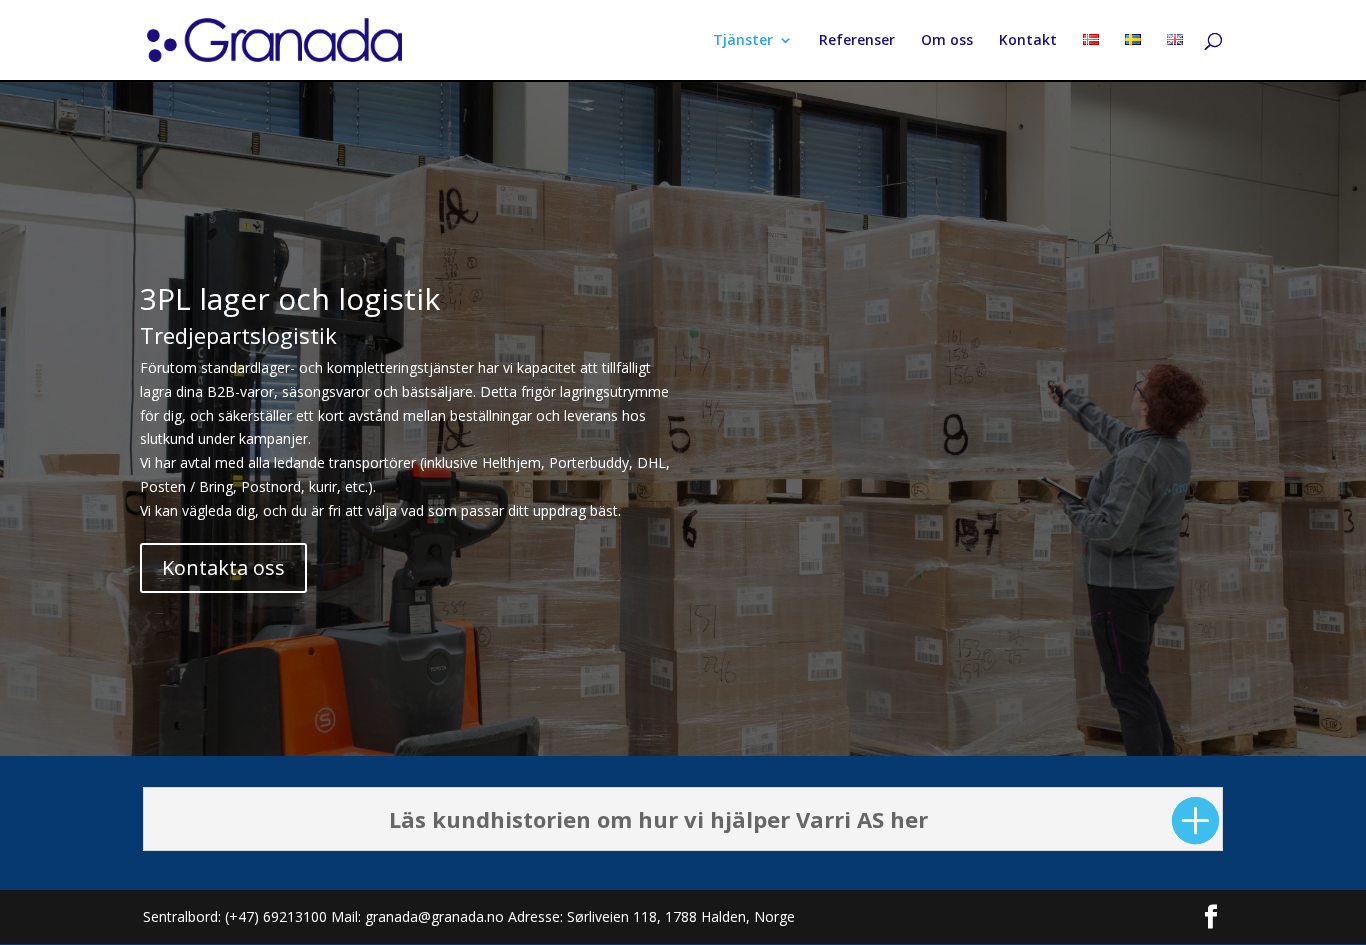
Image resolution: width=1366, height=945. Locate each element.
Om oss (947, 41)
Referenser (857, 41)
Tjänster (743, 41)
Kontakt (1028, 41)
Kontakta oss (223, 567)
